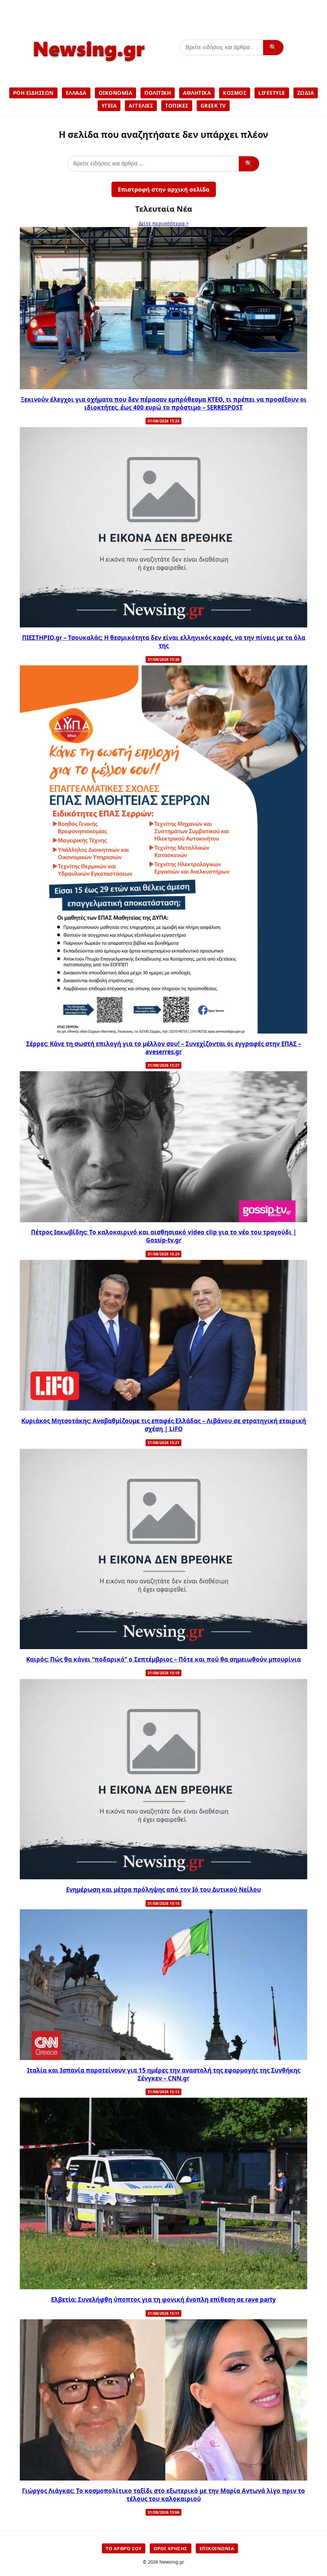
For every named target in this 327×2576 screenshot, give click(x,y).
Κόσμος (235, 93)
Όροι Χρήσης (171, 2548)
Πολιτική (158, 93)
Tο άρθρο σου (124, 2548)
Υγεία (109, 106)
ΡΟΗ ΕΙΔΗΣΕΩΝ (33, 93)
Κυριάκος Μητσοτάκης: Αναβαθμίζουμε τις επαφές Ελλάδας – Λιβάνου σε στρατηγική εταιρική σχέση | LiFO (164, 1425)
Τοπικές (177, 106)
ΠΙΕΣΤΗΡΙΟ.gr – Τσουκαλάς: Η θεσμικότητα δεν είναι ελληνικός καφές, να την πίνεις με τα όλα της (164, 641)
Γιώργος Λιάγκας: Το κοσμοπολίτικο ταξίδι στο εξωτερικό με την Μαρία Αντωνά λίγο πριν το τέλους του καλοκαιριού (163, 2495)
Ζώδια (306, 93)
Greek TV (213, 106)
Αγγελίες (141, 106)
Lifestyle (272, 93)
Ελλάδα (76, 93)
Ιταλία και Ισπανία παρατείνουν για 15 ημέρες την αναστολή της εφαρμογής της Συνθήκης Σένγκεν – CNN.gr (164, 2074)
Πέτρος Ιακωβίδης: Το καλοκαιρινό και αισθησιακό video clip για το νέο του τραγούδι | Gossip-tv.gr (164, 1236)
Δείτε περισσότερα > (164, 224)
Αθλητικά (197, 93)
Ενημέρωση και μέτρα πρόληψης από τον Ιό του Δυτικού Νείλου (163, 1889)
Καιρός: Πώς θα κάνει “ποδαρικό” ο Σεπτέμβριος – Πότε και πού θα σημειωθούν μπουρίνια (163, 1659)
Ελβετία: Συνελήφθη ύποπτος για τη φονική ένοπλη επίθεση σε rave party (163, 2299)
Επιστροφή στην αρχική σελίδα (164, 189)
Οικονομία (116, 93)
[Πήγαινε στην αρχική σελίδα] (88, 66)
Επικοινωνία (217, 2548)
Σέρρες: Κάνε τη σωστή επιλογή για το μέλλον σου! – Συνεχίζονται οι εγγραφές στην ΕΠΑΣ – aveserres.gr (164, 1048)
